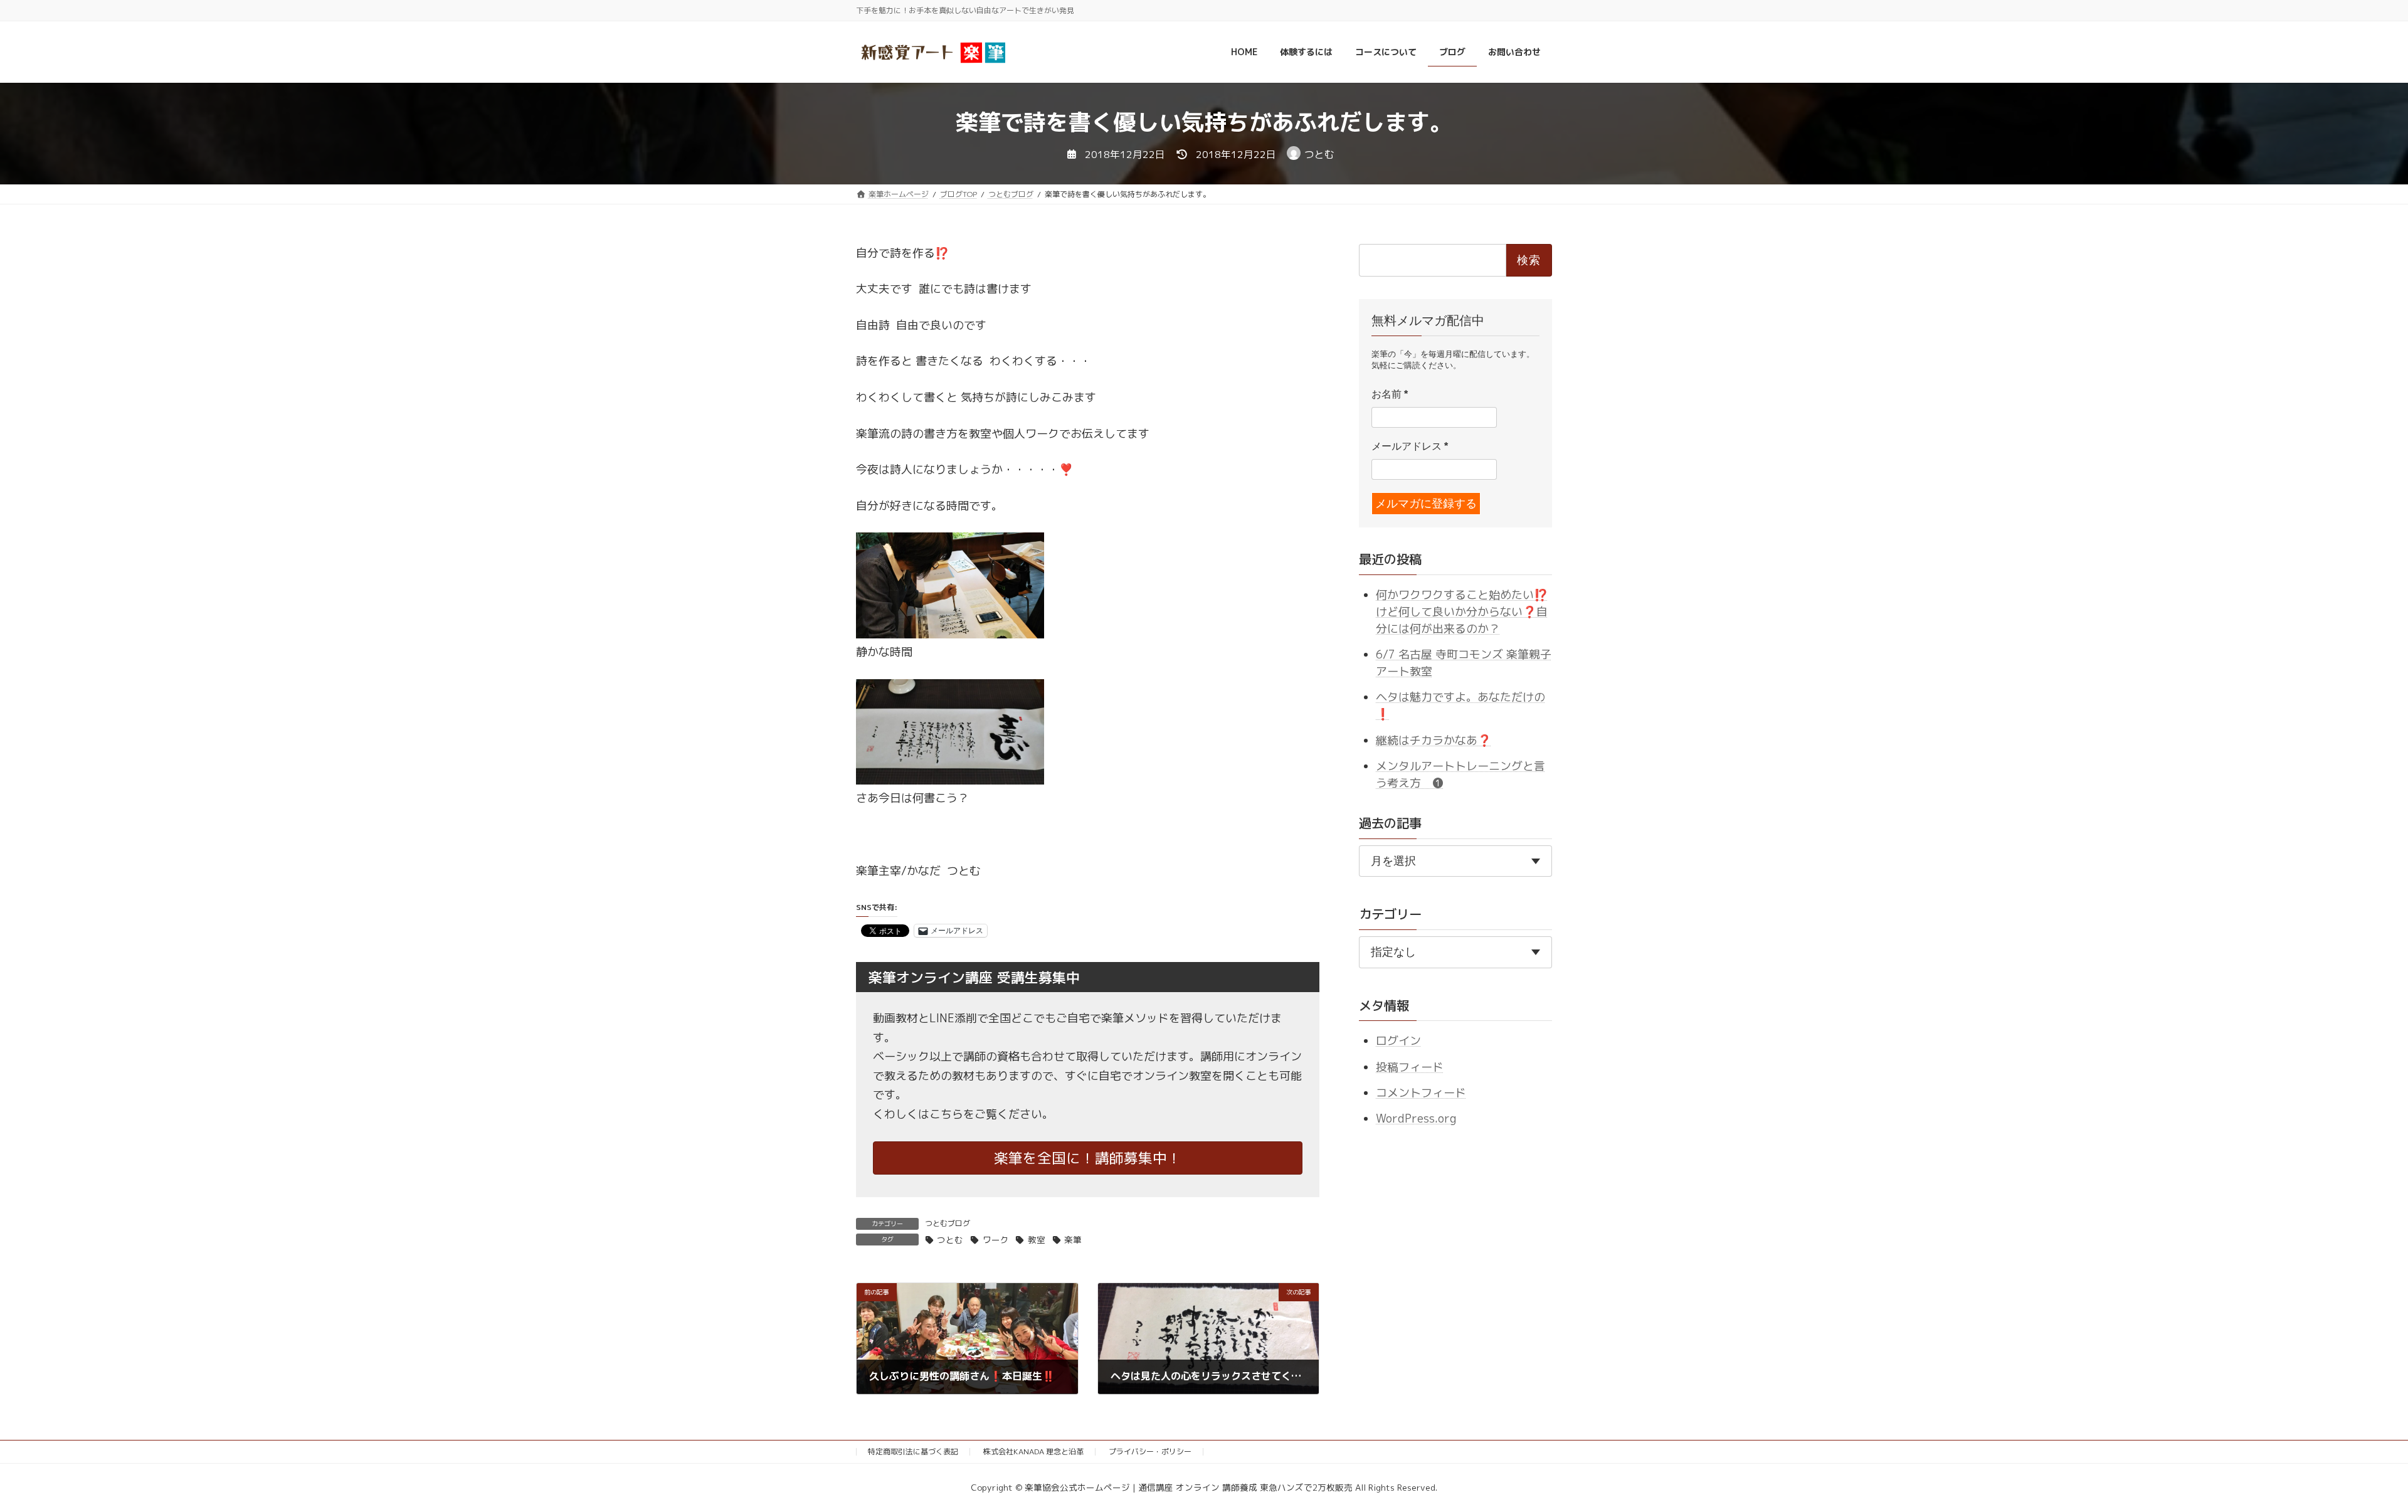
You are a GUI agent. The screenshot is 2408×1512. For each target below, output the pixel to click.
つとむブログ (948, 1223)
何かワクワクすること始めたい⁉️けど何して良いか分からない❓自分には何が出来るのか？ (1462, 611)
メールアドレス (1410, 446)
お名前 (1390, 394)
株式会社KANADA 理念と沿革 (1033, 1451)
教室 (1036, 1240)
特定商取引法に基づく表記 (913, 1451)
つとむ (950, 1240)
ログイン (1398, 1041)
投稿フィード (1410, 1066)
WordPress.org (1416, 1118)
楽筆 (1073, 1240)
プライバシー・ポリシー (1150, 1451)
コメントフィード (1421, 1093)
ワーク (995, 1240)
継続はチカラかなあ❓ (1434, 740)
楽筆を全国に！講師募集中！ (1088, 1158)
